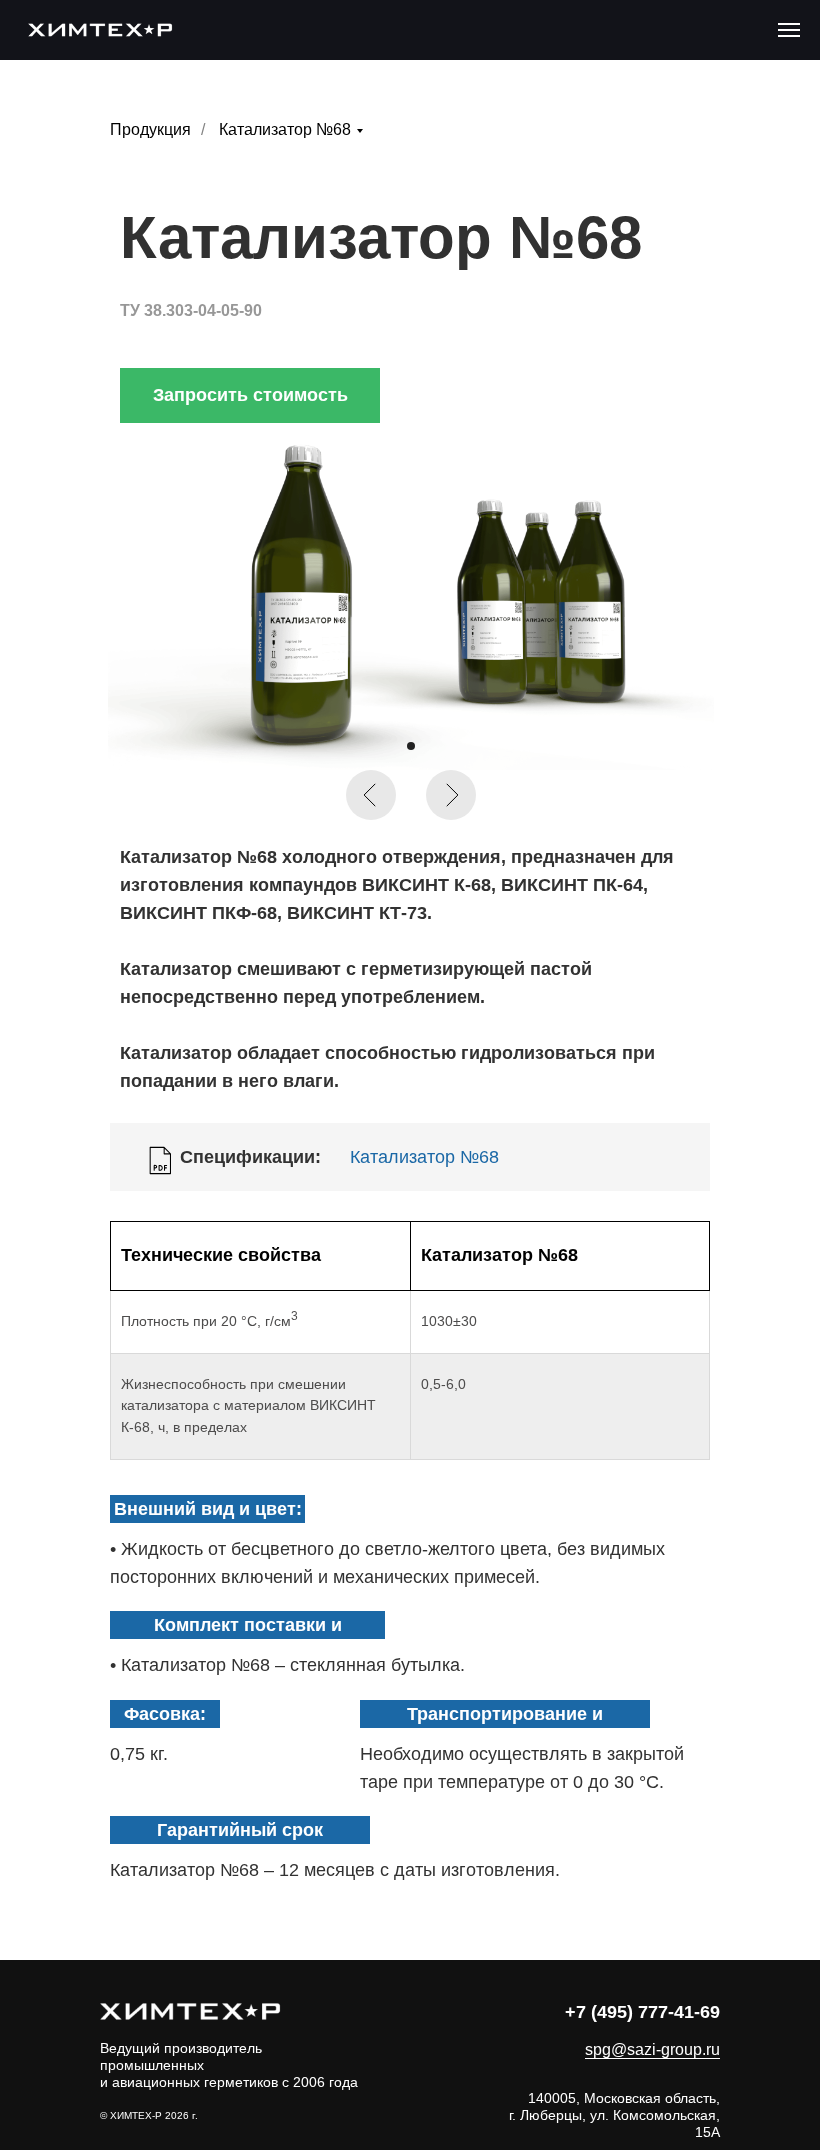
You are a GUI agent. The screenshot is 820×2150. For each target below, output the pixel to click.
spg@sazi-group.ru (652, 2049)
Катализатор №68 (285, 129)
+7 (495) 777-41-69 (642, 2012)
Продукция (150, 129)
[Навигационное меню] (789, 30)
